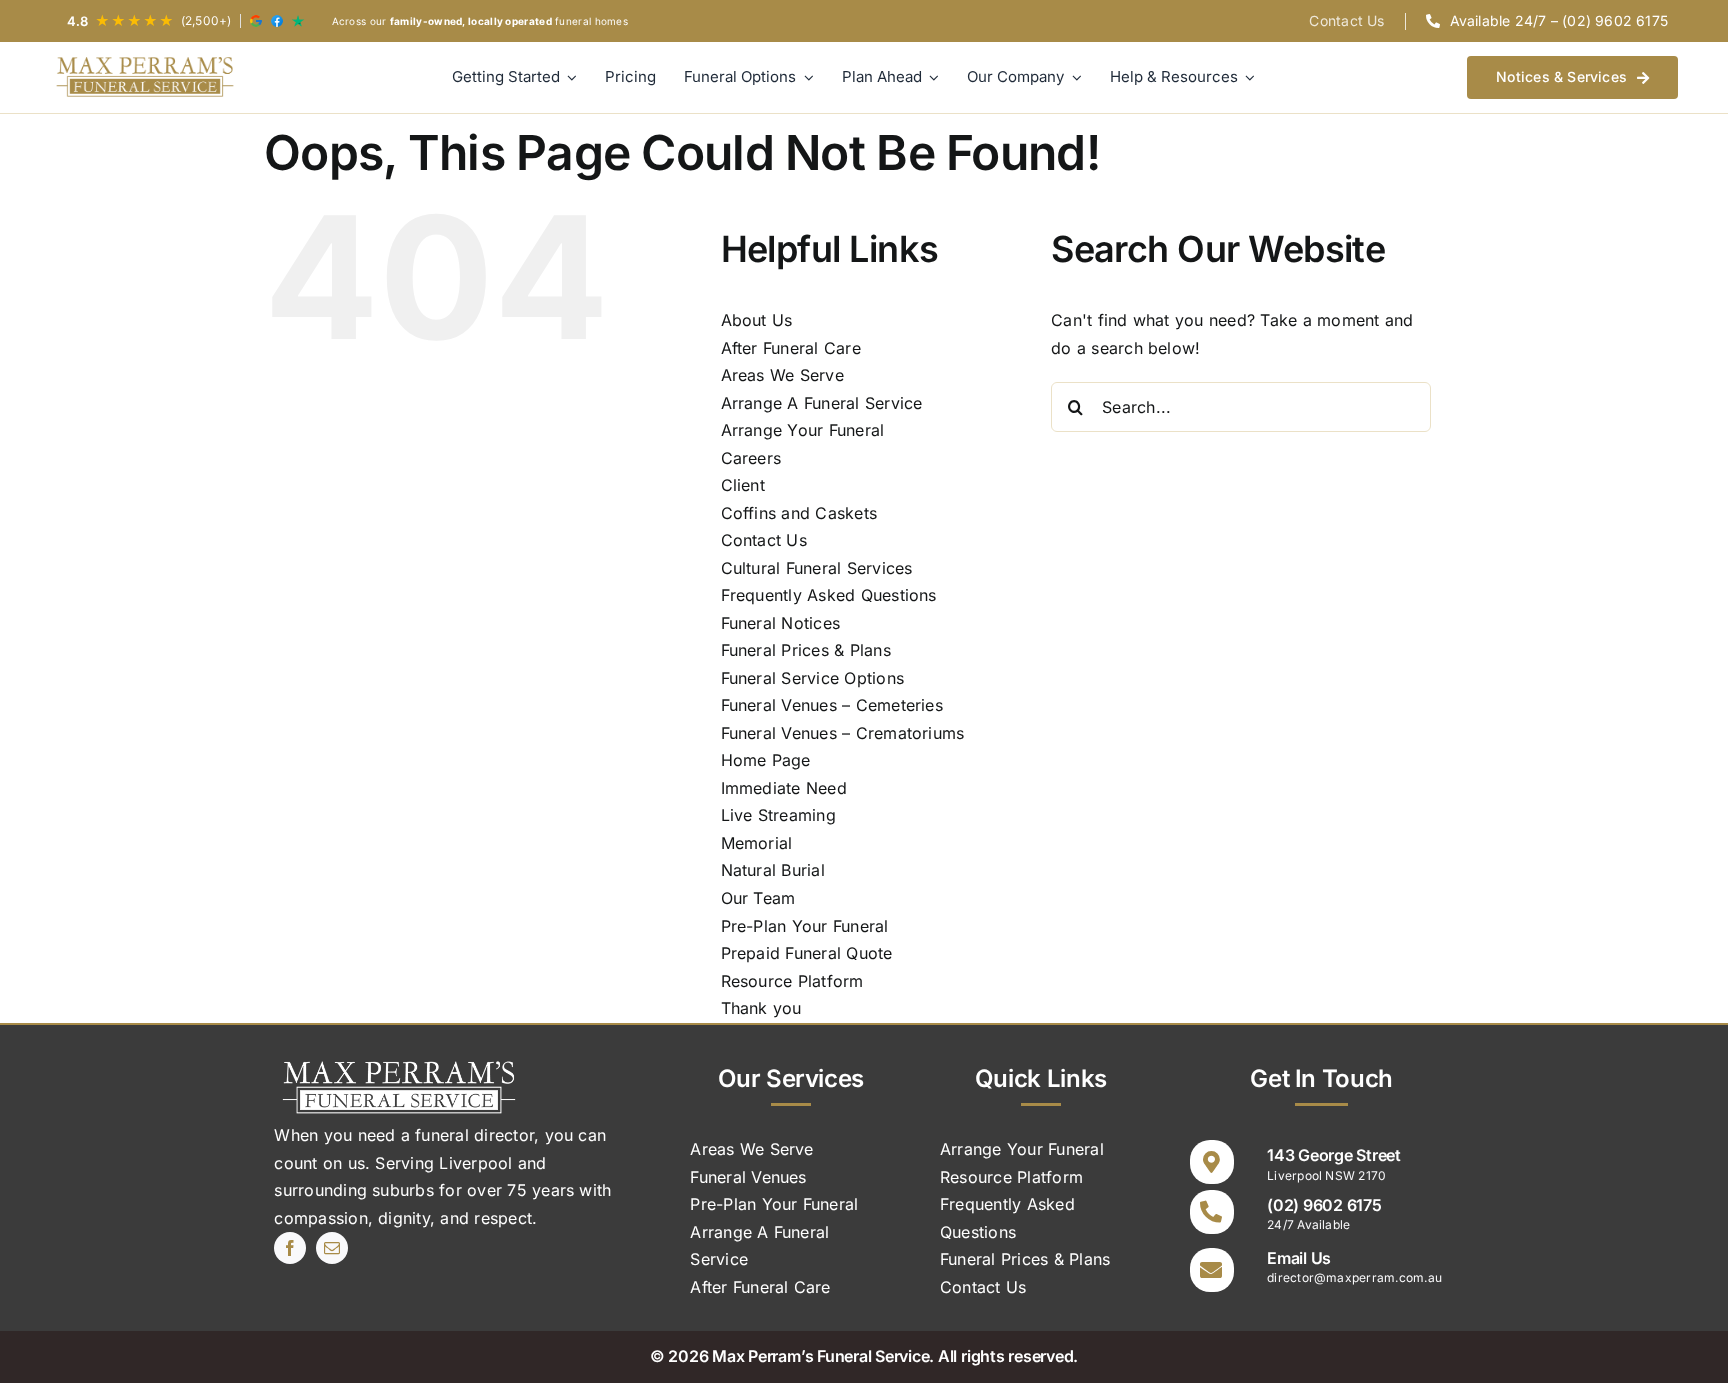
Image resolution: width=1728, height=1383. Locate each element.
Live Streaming (778, 815)
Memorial (757, 843)
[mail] (332, 1248)
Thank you (761, 1008)
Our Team (758, 898)
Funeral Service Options (813, 678)
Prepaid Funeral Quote (807, 953)
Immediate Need (784, 788)
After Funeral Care (791, 348)
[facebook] (290, 1248)
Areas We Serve (782, 375)
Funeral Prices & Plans (806, 650)
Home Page (766, 760)
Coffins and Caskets (799, 513)
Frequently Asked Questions (829, 595)
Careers (751, 458)
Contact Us (764, 540)
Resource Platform (792, 981)
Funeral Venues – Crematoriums (843, 733)
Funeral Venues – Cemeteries (832, 705)
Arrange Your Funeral (803, 430)
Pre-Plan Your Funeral (805, 926)
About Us (757, 320)
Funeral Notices (781, 623)
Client (743, 485)
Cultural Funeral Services (817, 568)
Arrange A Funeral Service (822, 403)
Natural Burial (773, 870)
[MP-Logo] (145, 77)
